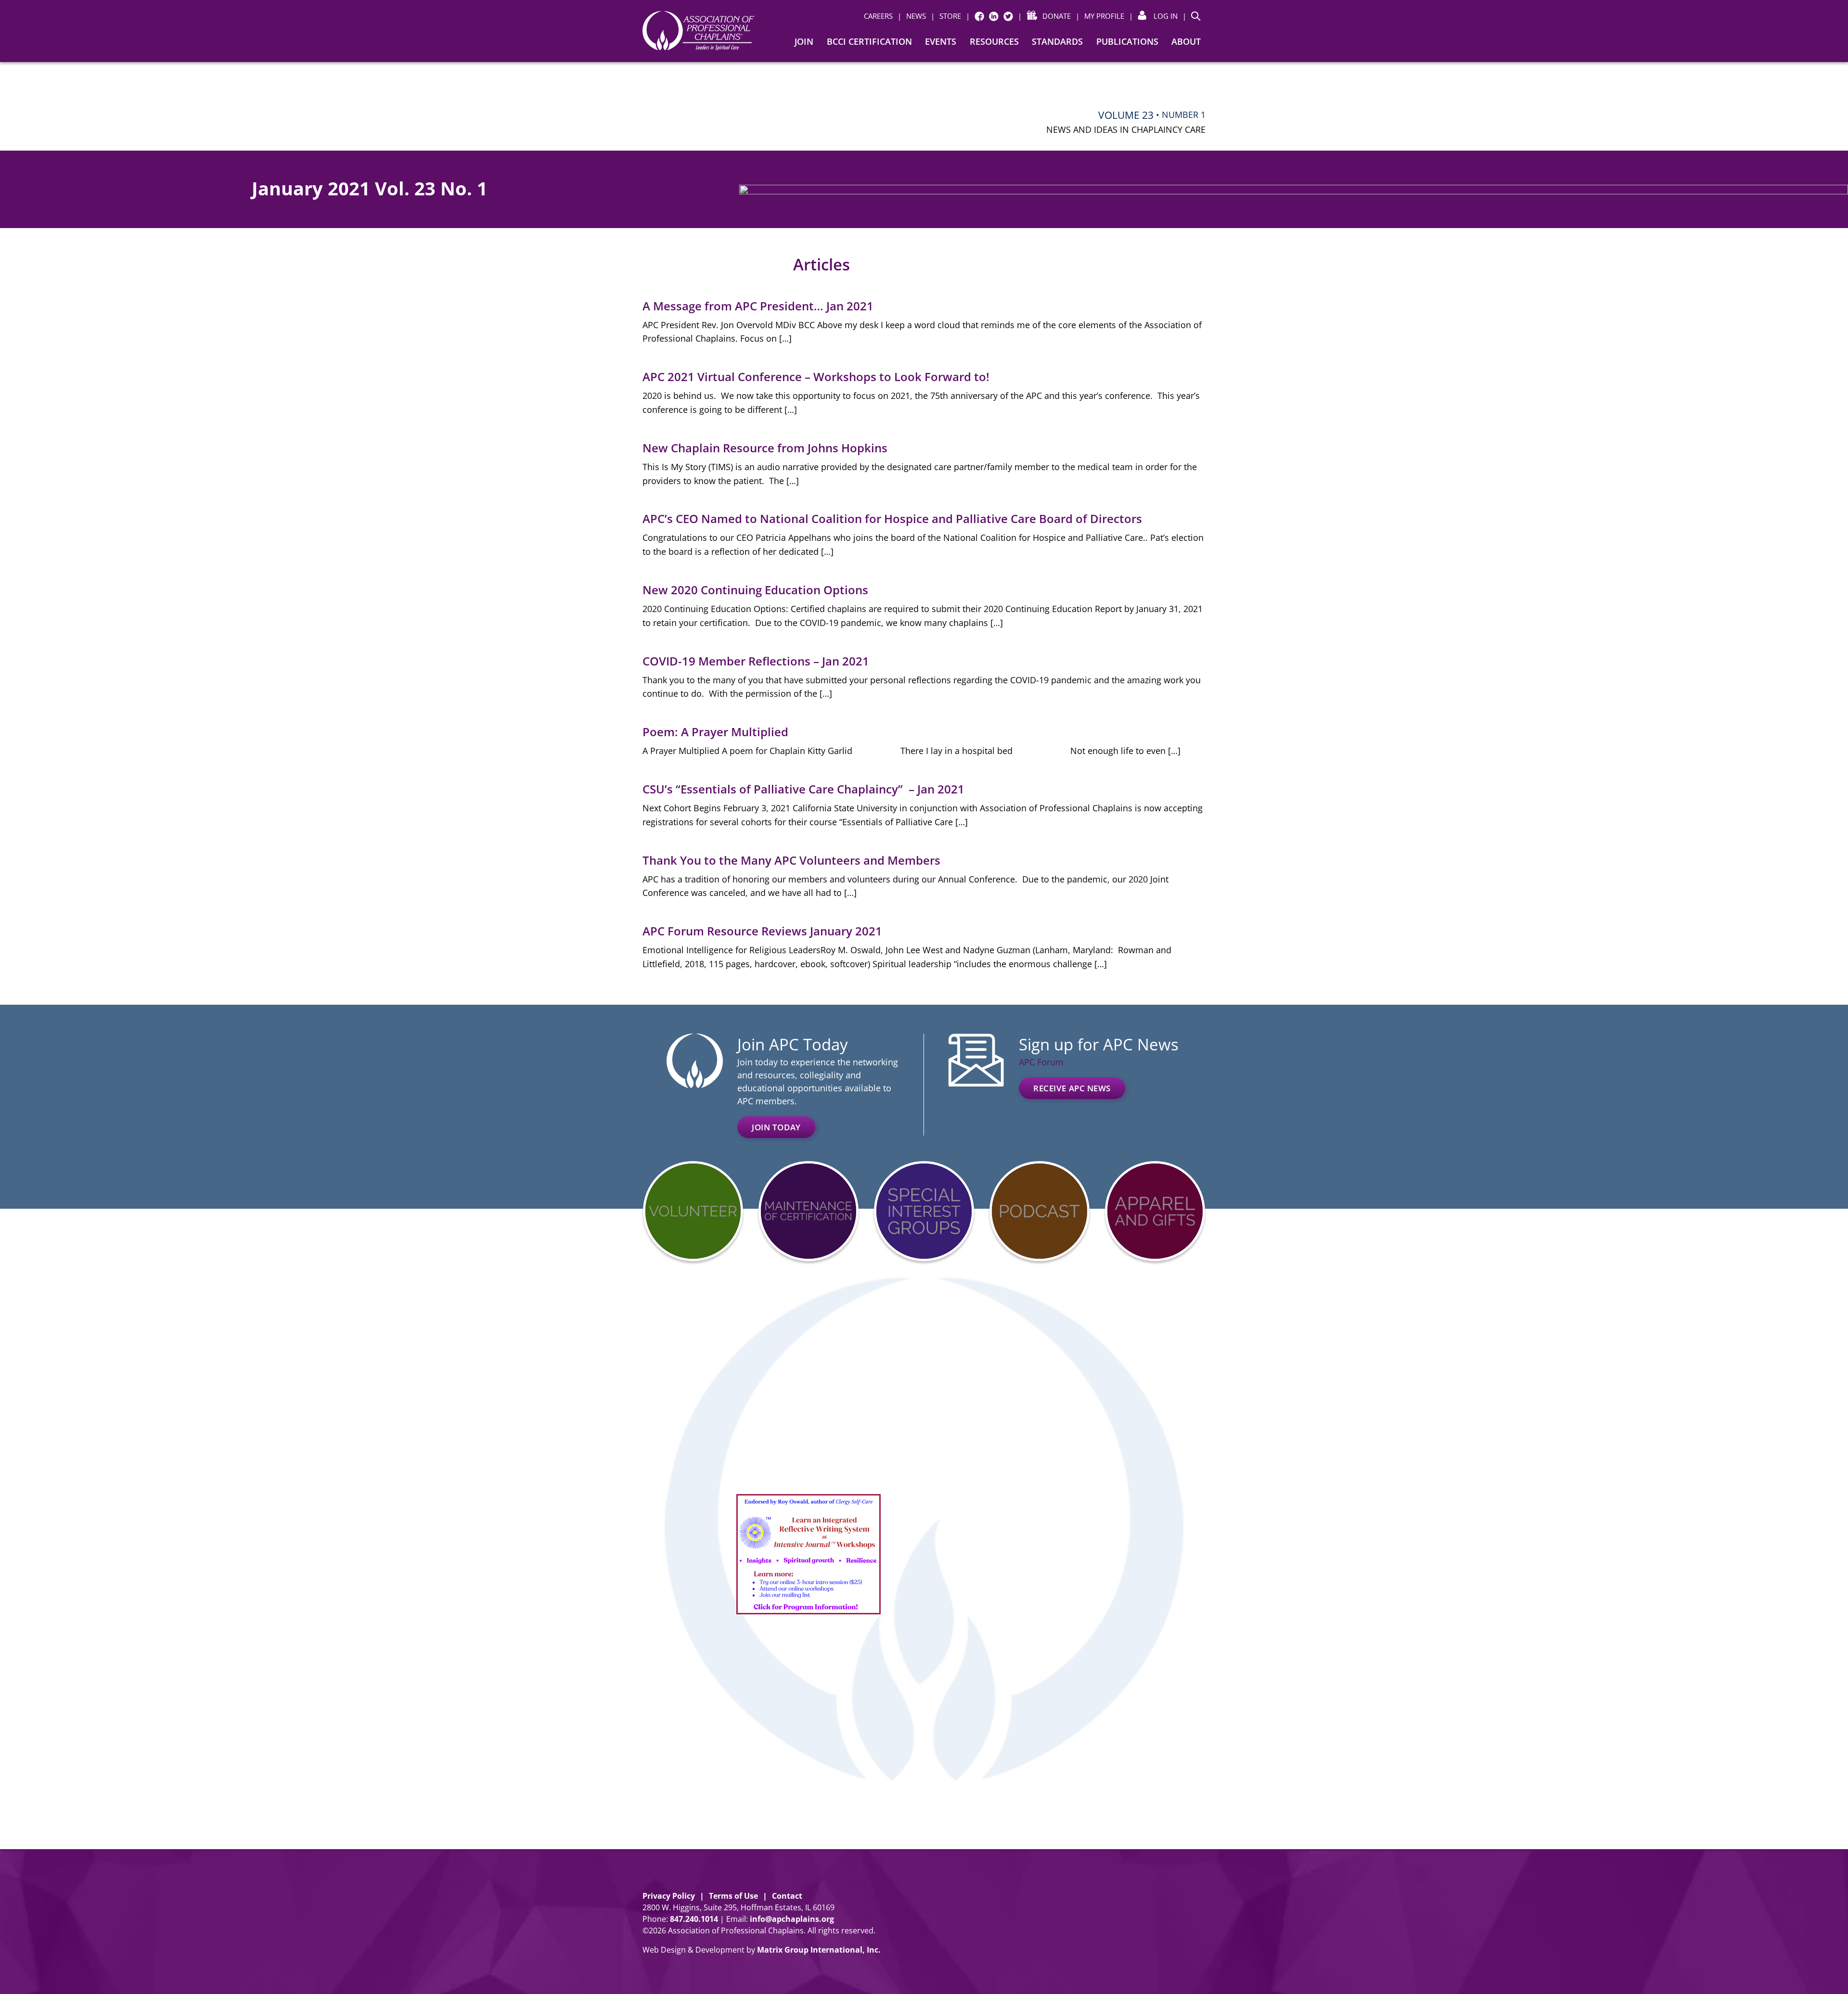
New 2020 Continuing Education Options (755, 590)
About (1186, 41)
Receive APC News (1072, 1088)
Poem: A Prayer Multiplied (715, 732)
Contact (787, 1896)
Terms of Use (733, 1896)
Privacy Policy (669, 1896)
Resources (994, 41)
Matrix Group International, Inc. (819, 1950)
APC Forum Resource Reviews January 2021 (762, 931)
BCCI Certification (869, 41)
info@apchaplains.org (792, 1919)
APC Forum (1041, 1062)
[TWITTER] (1008, 16)
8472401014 (694, 1919)
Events (941, 41)
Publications (1127, 41)
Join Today (776, 1127)
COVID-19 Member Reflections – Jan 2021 (756, 661)
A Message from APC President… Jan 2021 (758, 306)
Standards (1057, 41)
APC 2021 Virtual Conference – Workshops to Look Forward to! (816, 377)
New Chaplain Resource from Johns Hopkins (765, 448)
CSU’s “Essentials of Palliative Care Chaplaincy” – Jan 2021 (803, 789)
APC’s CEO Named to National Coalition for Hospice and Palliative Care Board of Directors (892, 518)
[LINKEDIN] (994, 16)
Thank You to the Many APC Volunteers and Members (791, 860)
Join (804, 41)
